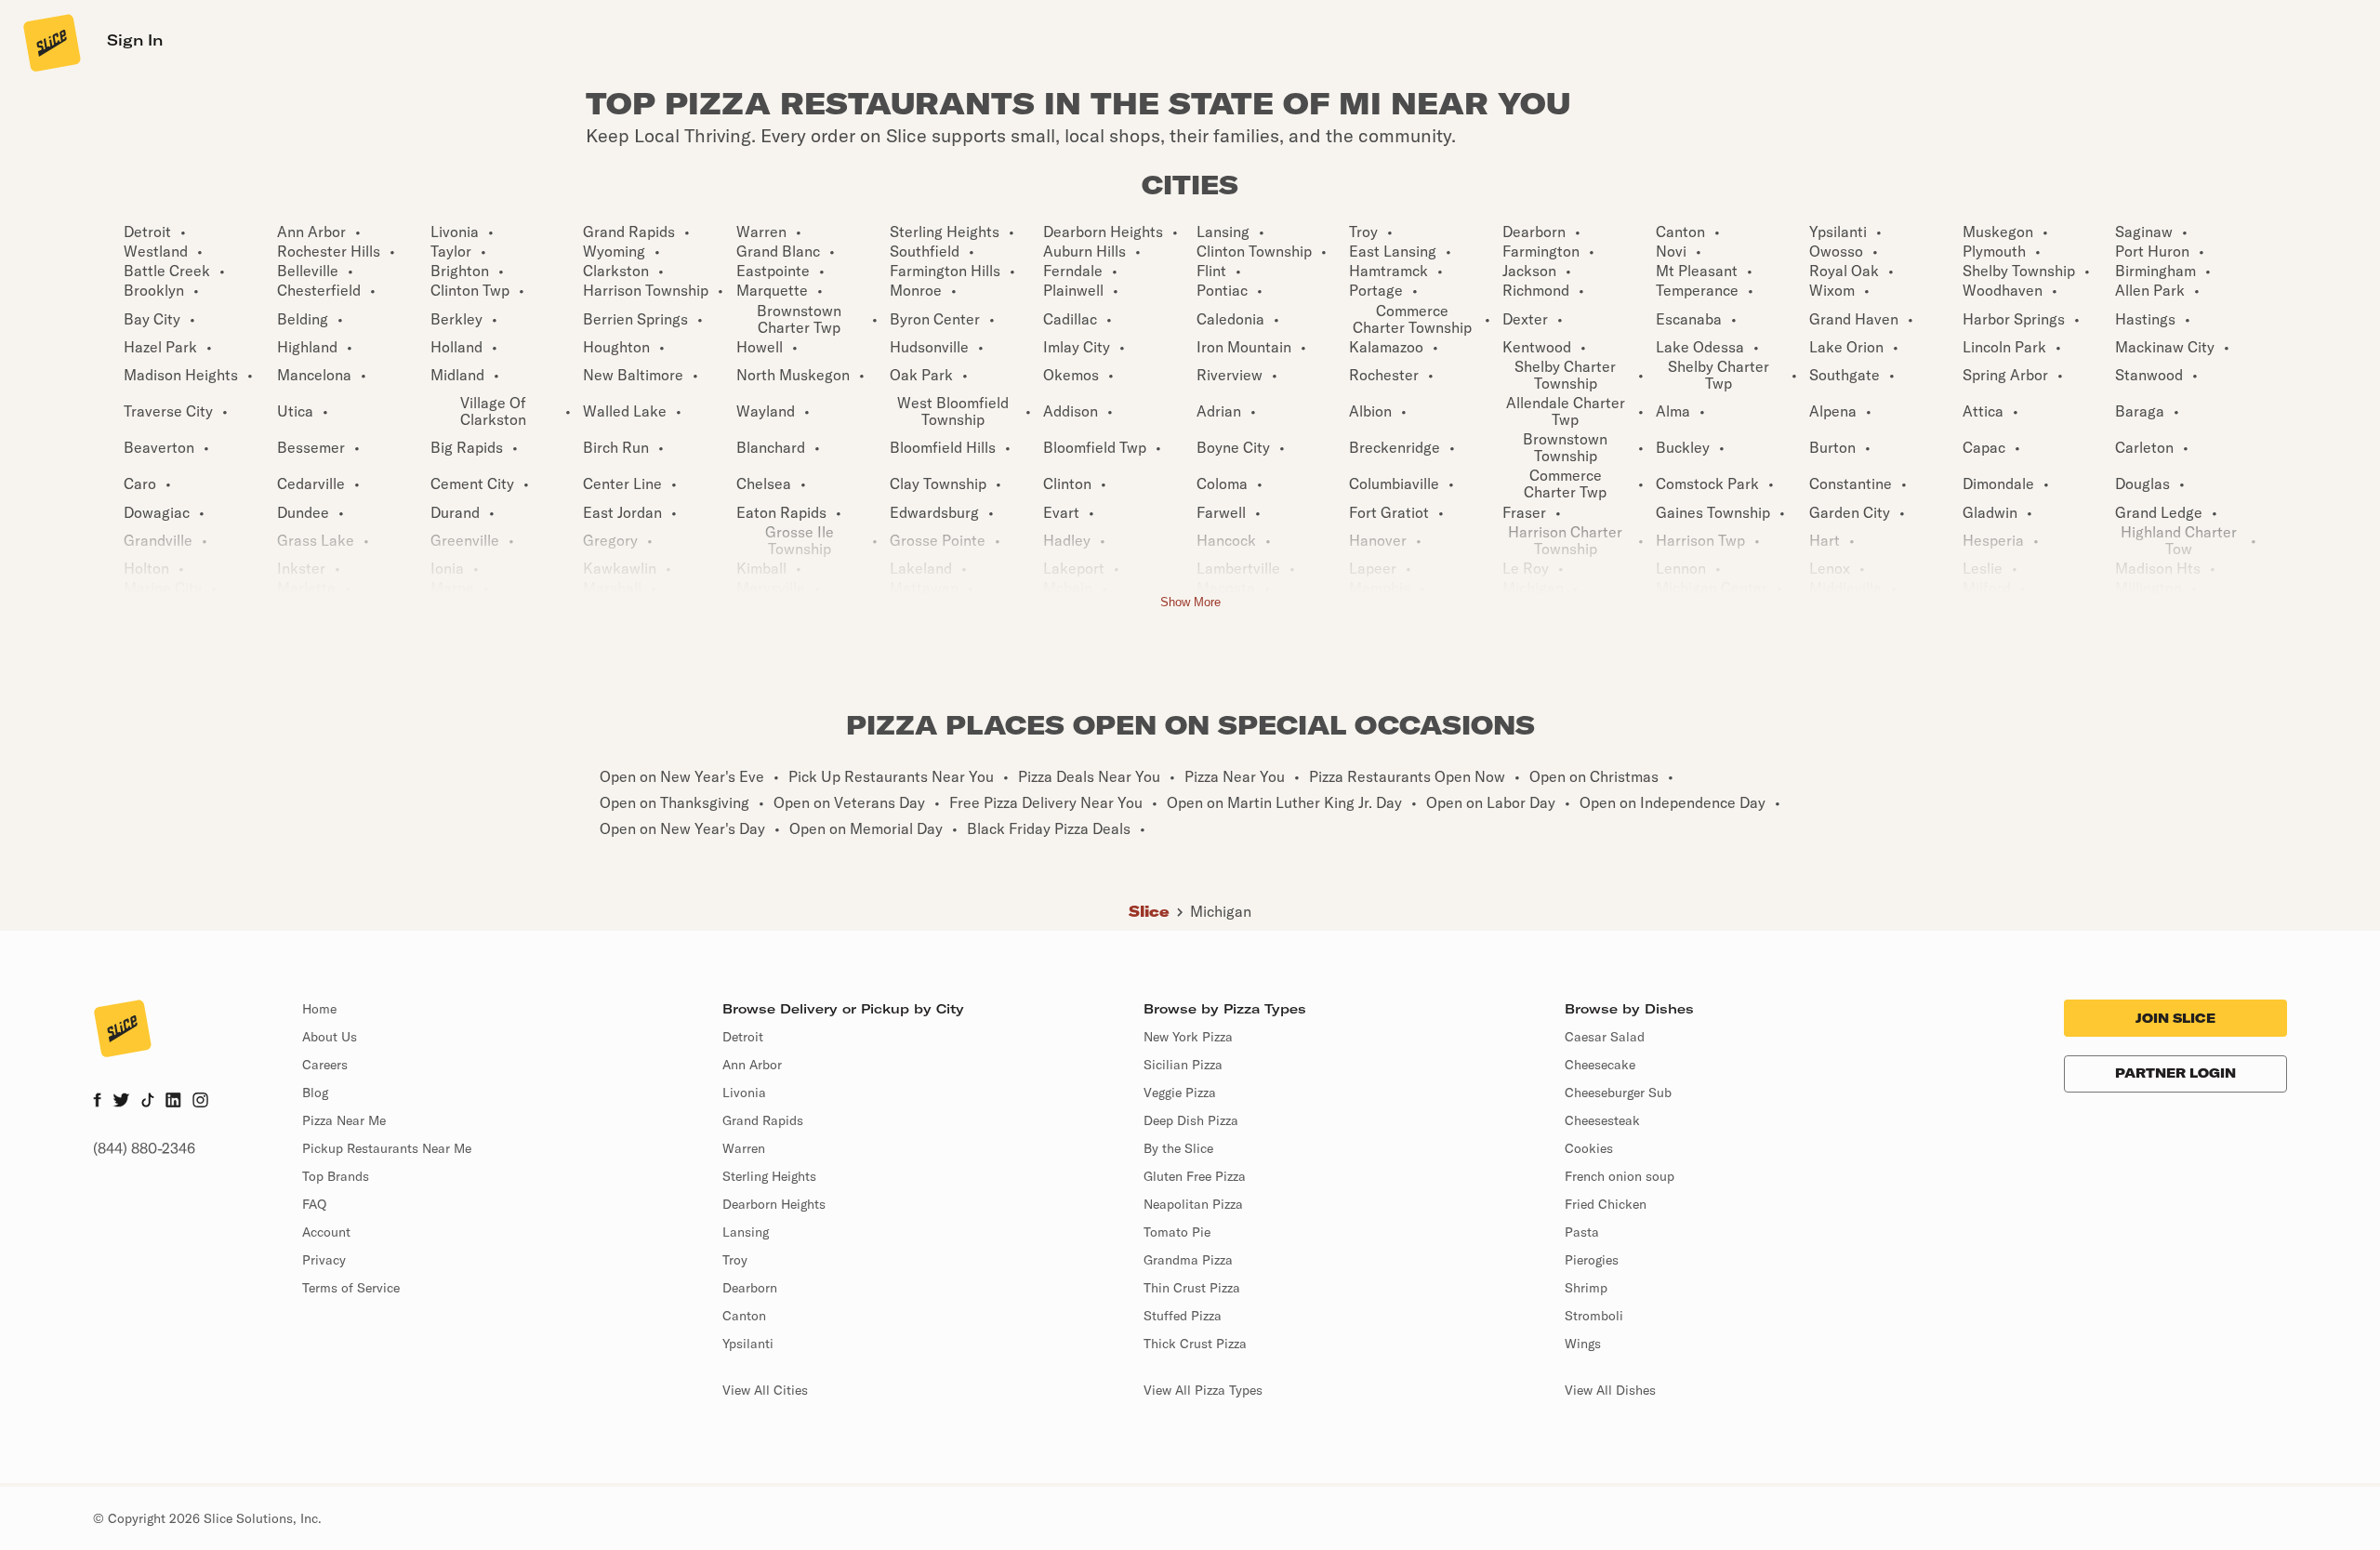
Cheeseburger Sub (1618, 1093)
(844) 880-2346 (144, 1148)
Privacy (324, 1260)
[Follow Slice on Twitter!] (121, 1102)
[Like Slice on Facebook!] (97, 1102)
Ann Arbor (752, 1065)
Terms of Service (351, 1288)
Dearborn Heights (774, 1204)
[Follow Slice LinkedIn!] (173, 1102)
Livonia (744, 1093)
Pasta (1582, 1232)
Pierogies (1592, 1260)
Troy (735, 1260)
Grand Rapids (763, 1120)
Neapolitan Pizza (1193, 1204)
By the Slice (1178, 1148)
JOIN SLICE (2175, 1018)
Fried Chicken (1606, 1204)
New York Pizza (1188, 1037)
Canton (744, 1316)
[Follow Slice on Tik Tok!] (148, 1102)
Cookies (1589, 1148)
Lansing (746, 1232)
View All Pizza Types (1203, 1390)
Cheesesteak (1602, 1120)
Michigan (1221, 911)
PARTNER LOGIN (2175, 1073)
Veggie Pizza (1180, 1093)
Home (319, 1009)
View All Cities (765, 1390)
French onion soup (1620, 1176)
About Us (330, 1037)
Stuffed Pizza (1183, 1316)
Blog (315, 1093)
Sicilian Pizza (1183, 1065)
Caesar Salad (1605, 1037)
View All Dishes (1610, 1390)
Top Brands (336, 1176)
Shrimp (1586, 1288)
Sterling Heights (769, 1176)
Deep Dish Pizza (1191, 1120)
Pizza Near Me (344, 1120)
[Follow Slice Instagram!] (201, 1102)
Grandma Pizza (1188, 1260)
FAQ (314, 1204)
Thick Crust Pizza (1195, 1344)
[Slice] (50, 42)
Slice (1149, 911)
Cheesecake (1600, 1065)
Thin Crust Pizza (1192, 1288)
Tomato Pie (1177, 1232)
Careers (325, 1065)
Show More (1190, 602)
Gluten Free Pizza (1195, 1176)
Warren (744, 1148)
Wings (1583, 1344)
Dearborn (750, 1288)
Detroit (743, 1037)
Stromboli (1594, 1316)
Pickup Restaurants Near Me (387, 1148)
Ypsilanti (748, 1344)
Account (326, 1232)
